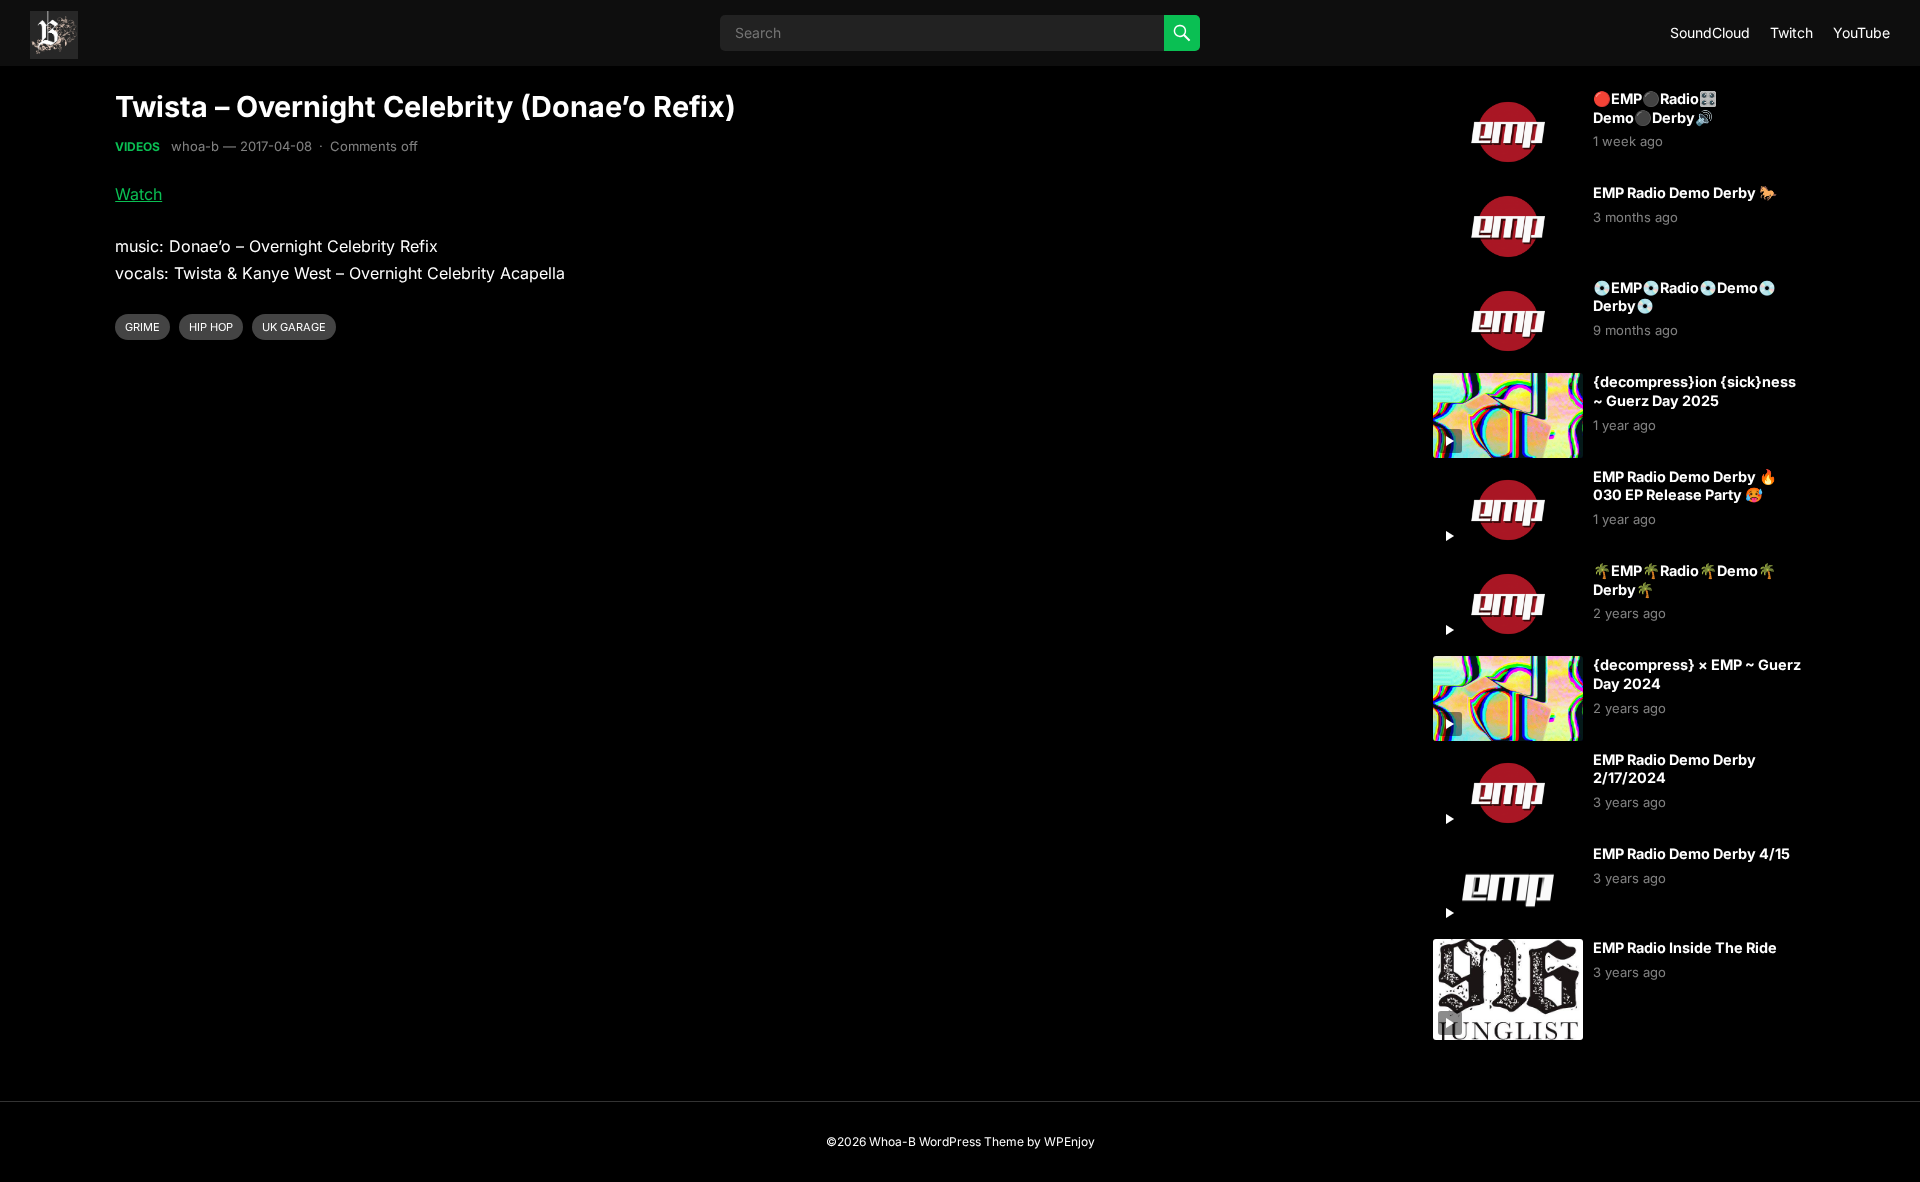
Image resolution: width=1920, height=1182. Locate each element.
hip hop (211, 327)
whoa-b (195, 146)
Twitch (1791, 32)
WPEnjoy (1069, 1141)
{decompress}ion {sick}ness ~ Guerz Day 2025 (1694, 391)
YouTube (1861, 32)
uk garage (294, 327)
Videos (137, 146)
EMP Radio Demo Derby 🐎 (1685, 192)
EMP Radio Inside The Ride (1685, 947)
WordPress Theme (971, 1141)
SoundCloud (1710, 32)
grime (142, 327)
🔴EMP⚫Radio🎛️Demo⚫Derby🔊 (1655, 108)
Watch (138, 194)
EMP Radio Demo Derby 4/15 (1691, 853)
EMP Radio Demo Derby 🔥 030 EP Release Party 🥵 (1685, 486)
